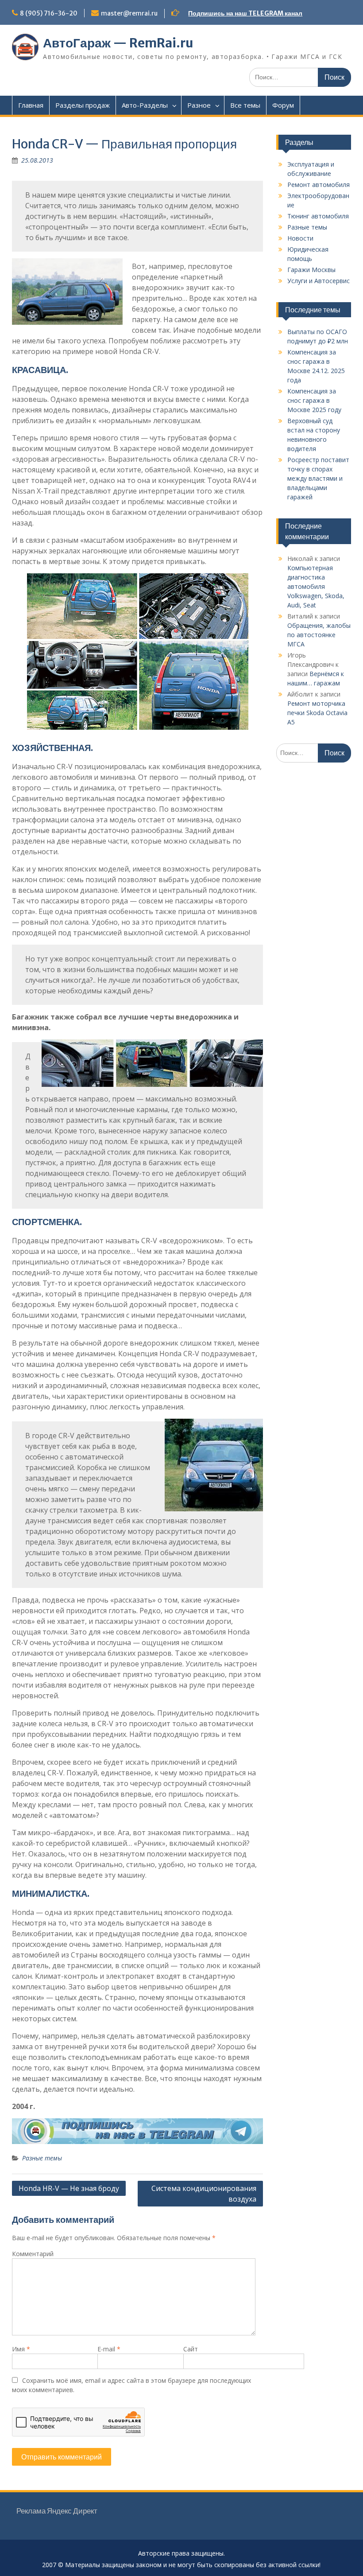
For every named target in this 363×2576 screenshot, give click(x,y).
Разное (199, 105)
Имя (21, 2349)
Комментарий (33, 2254)
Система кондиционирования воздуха (204, 2194)
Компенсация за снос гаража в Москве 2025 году (314, 400)
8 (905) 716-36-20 (49, 13)
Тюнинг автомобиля (318, 216)
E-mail (109, 2349)
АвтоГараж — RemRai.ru (118, 43)
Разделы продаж (83, 105)
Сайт (191, 2349)
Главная (31, 105)
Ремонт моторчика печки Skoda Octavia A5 (317, 713)
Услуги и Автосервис (319, 281)
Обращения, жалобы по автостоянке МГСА (319, 635)
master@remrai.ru (129, 13)
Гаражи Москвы (311, 270)
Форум (283, 105)
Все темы (245, 105)
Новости (300, 238)
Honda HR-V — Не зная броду (69, 2188)
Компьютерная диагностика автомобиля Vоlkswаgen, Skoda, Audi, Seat (316, 586)
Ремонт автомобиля (319, 185)
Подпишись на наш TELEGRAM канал (245, 13)
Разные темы (42, 2158)
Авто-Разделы (145, 105)
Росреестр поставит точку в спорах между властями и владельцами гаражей (318, 478)
